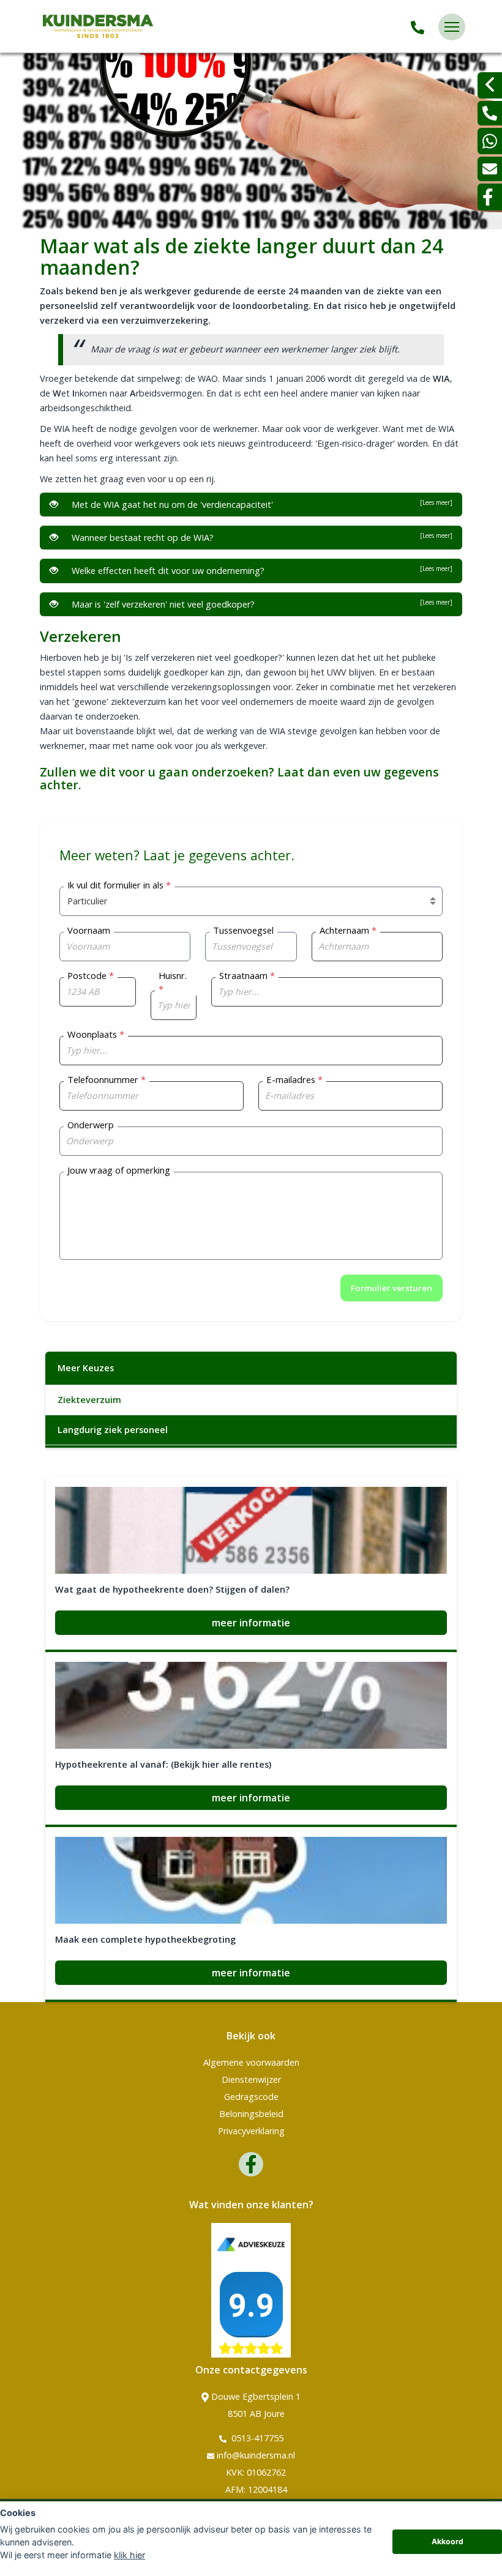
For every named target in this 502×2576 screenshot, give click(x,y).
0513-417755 (256, 2438)
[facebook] (490, 197)
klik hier (129, 2555)
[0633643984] (490, 141)
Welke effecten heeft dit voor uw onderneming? (260, 570)
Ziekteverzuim (89, 1400)
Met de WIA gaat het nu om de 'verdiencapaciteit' (260, 504)
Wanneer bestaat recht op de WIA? (260, 537)
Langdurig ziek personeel (113, 1430)
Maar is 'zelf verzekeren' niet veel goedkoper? (260, 604)
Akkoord (448, 2541)
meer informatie (251, 1623)
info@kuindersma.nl (256, 2455)
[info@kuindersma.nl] (490, 169)
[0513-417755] (418, 27)
